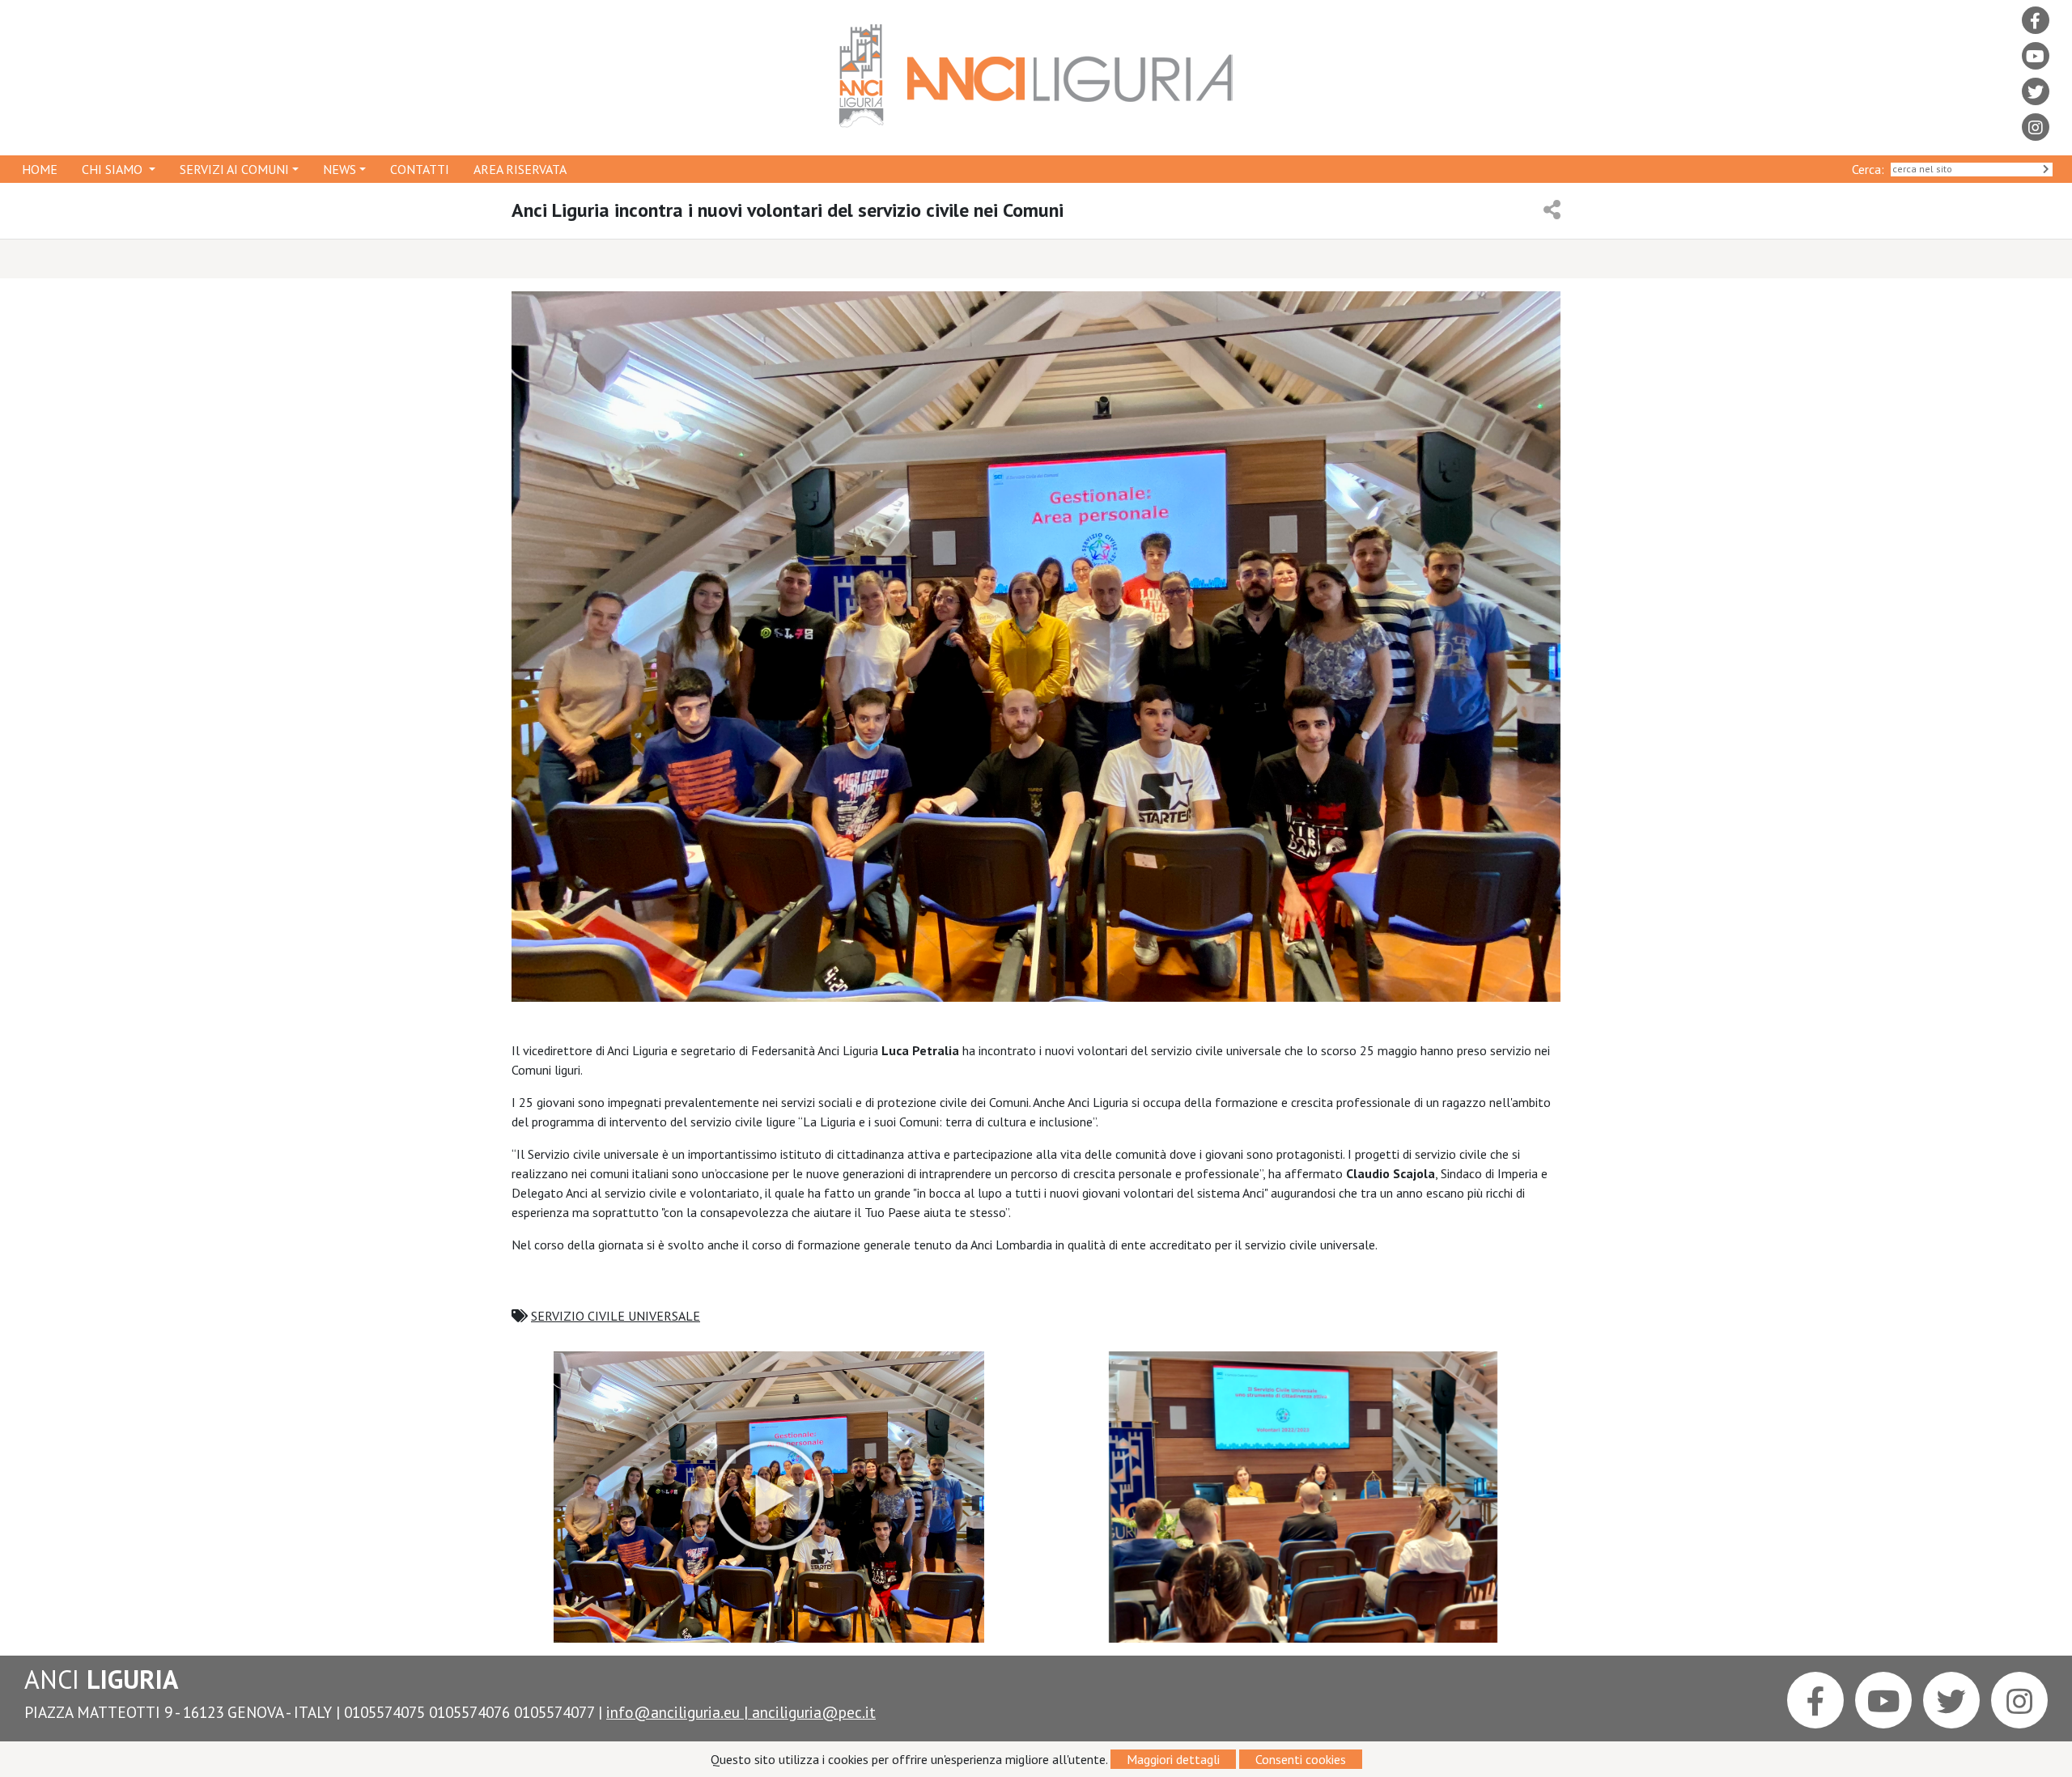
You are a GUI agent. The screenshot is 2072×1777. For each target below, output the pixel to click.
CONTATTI (420, 169)
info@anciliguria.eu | (679, 1712)
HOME (40, 169)
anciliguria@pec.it (814, 1712)
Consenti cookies (1301, 1759)
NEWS (340, 169)
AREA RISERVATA (520, 169)
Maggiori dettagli (1173, 1759)
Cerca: (1871, 169)
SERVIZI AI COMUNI (234, 169)
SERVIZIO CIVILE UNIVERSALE (616, 1316)
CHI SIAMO (114, 169)
